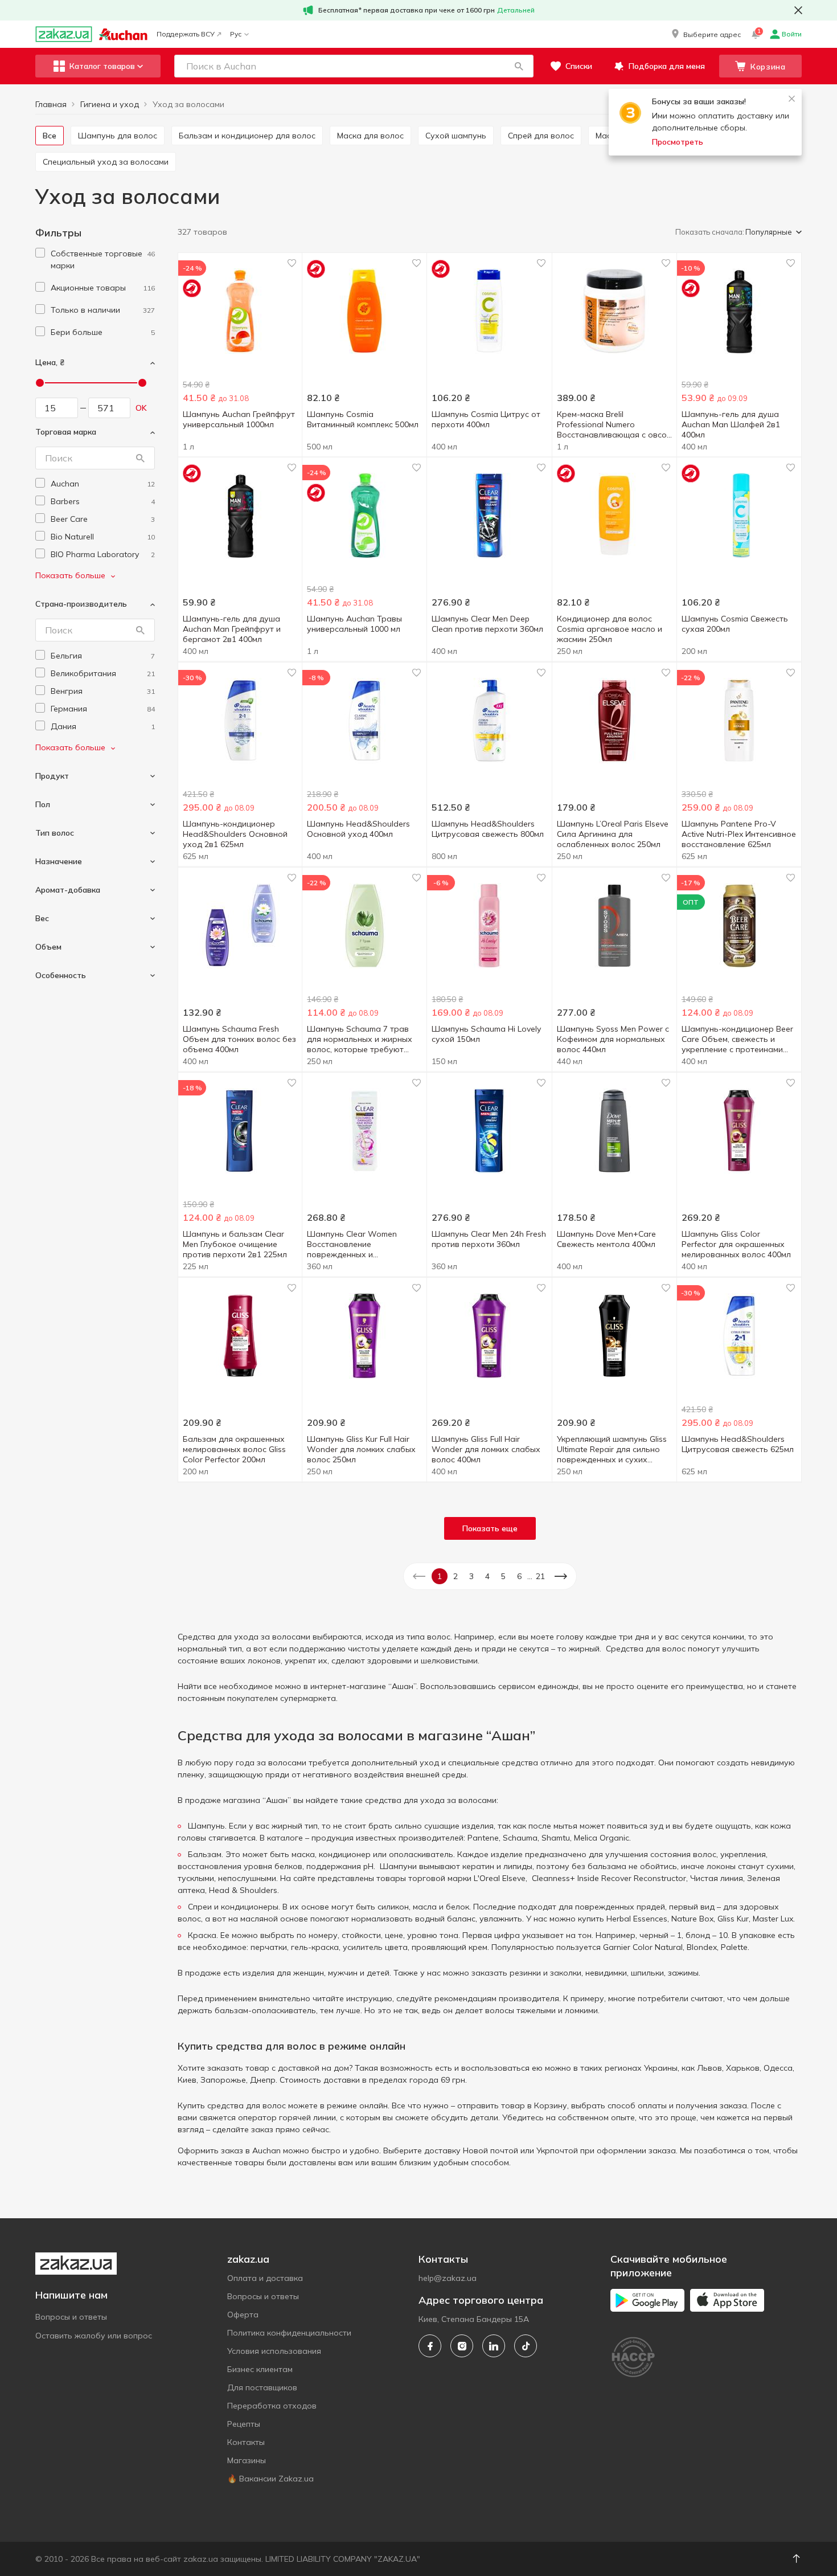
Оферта (243, 2315)
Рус (236, 34)
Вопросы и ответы (71, 2317)
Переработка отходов (272, 2406)
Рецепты (244, 2424)
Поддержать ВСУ (186, 34)
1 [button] (440, 1576)
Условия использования (274, 2351)
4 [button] (487, 1576)
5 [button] (503, 1576)
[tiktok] (526, 2346)
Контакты (246, 2442)
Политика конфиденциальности (289, 2333)
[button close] (798, 10)
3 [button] (471, 1576)
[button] (705, 34)
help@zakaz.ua (448, 2278)
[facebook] (430, 2346)
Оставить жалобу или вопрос (94, 2336)
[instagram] (462, 2346)
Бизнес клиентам (260, 2369)
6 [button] (519, 1576)
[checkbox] (40, 253)
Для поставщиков (262, 2387)
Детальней (516, 10)
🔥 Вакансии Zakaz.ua (270, 2479)
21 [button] (540, 1576)
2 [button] (456, 1576)
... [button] (530, 1576)
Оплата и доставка (265, 2278)
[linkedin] (494, 2346)
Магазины (247, 2460)
